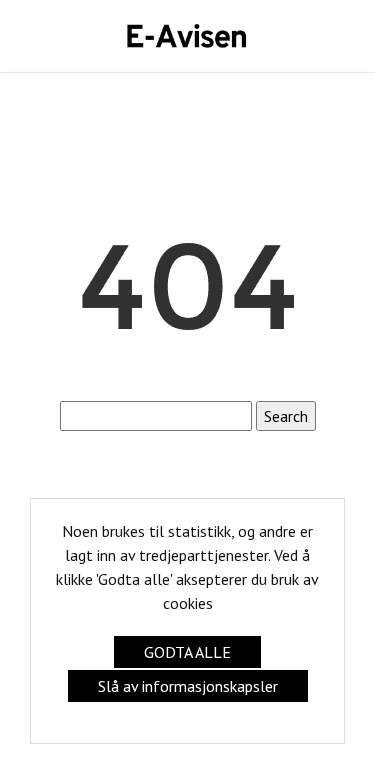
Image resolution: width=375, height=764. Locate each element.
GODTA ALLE (187, 652)
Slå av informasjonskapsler (188, 686)
